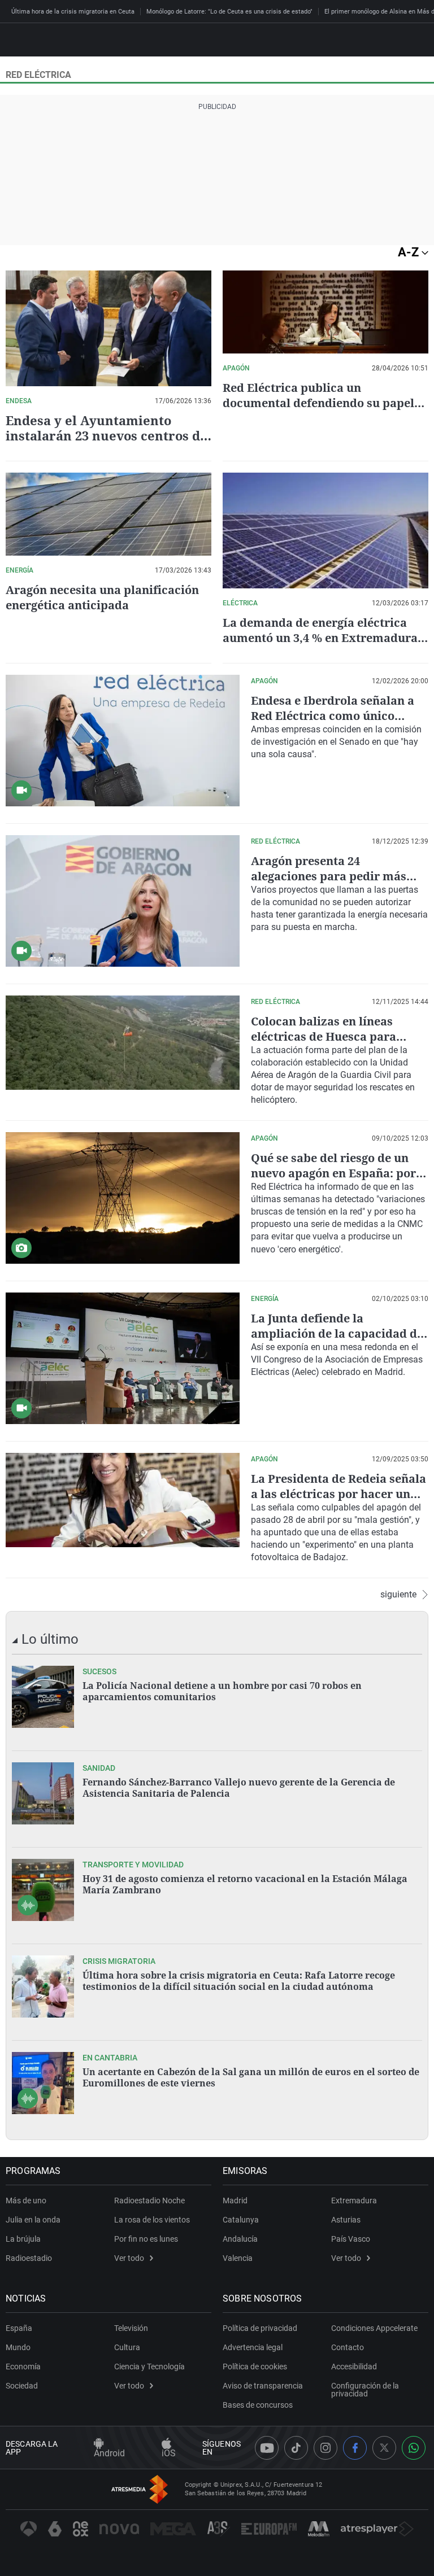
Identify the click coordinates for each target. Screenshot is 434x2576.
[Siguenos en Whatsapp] (414, 2448)
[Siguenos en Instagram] (325, 2448)
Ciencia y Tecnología (149, 2367)
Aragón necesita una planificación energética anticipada (102, 597)
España (19, 2328)
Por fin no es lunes (146, 2239)
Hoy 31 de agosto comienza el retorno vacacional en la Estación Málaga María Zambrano (245, 1884)
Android (109, 2453)
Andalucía (240, 2239)
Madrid (235, 2200)
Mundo (18, 2347)
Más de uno (26, 2200)
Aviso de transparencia (263, 2386)
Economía (23, 2367)
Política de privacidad (260, 2328)
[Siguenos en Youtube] (267, 2448)
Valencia (238, 2258)
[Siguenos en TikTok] (296, 2448)
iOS (169, 2453)
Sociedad (22, 2386)
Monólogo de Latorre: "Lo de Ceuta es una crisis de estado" (229, 12)
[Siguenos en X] (384, 2448)
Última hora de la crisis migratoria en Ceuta (73, 12)
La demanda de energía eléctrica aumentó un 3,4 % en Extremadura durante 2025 (320, 638)
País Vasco (351, 2239)
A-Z (410, 252)
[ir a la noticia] (43, 1697)
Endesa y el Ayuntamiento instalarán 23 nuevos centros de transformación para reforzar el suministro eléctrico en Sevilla (108, 443)
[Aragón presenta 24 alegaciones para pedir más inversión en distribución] (123, 901)
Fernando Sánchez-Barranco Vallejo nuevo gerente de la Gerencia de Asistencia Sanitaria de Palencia (239, 1788)
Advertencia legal (253, 2347)
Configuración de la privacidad (365, 2390)
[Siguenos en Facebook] (355, 2448)
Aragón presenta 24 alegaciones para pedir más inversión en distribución (329, 876)
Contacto (348, 2347)
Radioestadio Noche (149, 2200)
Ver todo (129, 2258)
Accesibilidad (354, 2367)
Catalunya (241, 2220)
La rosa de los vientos (152, 2220)
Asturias (346, 2220)
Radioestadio (29, 2258)
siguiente (398, 1595)
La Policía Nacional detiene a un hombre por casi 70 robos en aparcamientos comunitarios (222, 1691)
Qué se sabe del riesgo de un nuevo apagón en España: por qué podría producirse (333, 1173)
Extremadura (354, 2200)
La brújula (23, 2239)
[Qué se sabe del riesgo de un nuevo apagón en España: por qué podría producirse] (123, 1198)
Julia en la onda (33, 2220)
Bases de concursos (258, 2405)
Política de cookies (255, 2367)
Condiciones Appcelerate (374, 2328)
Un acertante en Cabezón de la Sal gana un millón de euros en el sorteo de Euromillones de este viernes (251, 2077)
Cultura (127, 2347)
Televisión (131, 2328)
